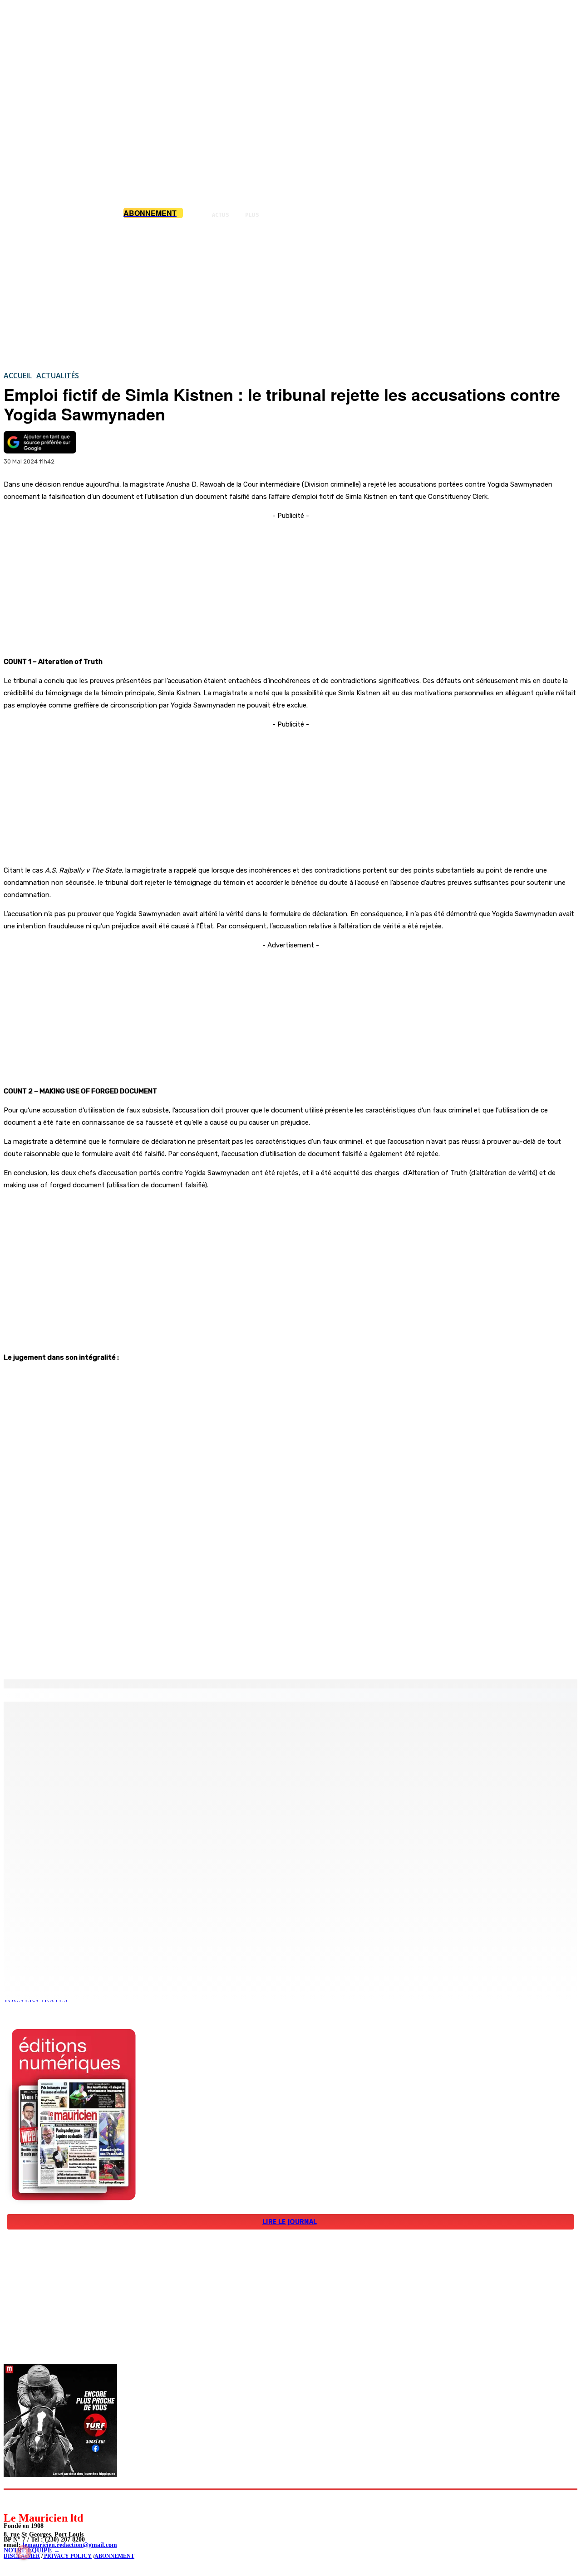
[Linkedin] (52, 2500)
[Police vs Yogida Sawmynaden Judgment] (290, 1500)
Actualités (58, 376)
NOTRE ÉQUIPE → (32, 2550)
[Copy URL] (160, 1656)
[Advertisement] (290, 294)
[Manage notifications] (24, 2552)
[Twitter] (127, 1656)
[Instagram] (32, 2500)
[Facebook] (94, 1656)
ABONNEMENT (114, 2556)
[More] (193, 1656)
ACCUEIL (18, 376)
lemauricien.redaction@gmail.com (70, 2545)
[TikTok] (73, 2500)
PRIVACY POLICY (67, 2556)
